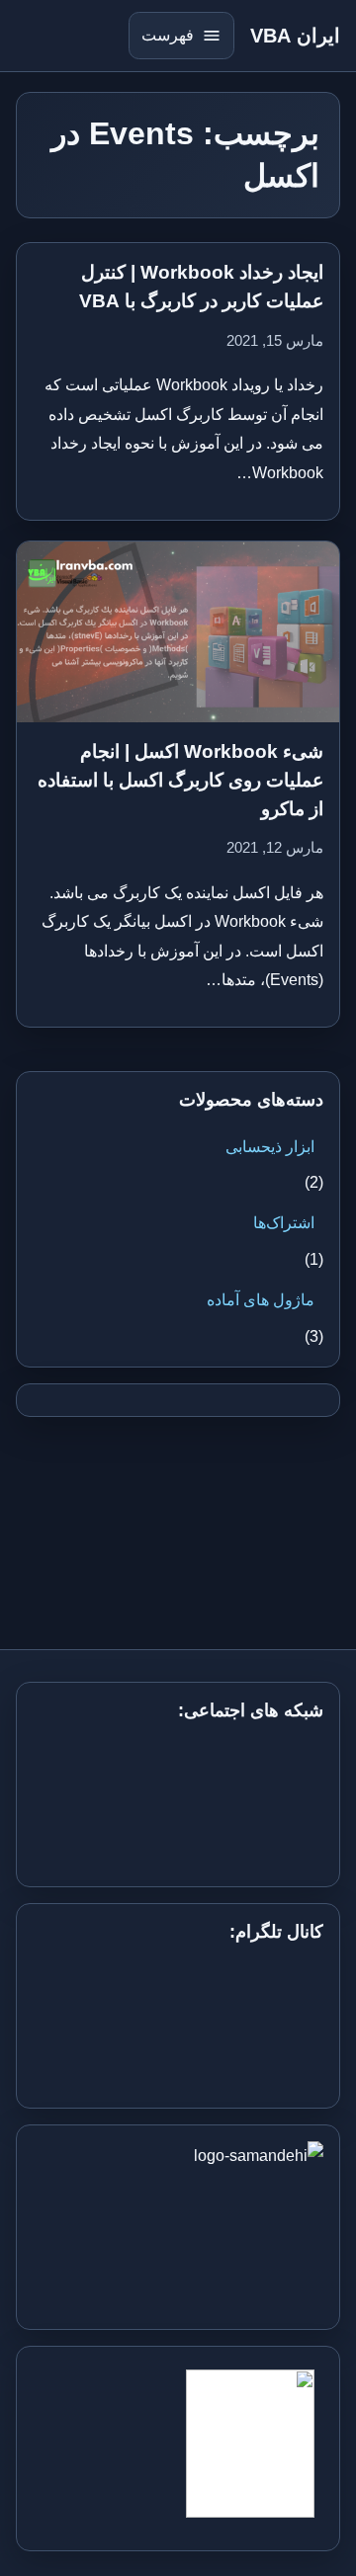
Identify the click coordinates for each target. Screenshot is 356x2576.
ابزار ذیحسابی (270, 1147)
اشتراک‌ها (284, 1223)
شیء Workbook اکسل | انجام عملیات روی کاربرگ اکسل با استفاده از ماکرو (180, 780)
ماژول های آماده (261, 1300)
